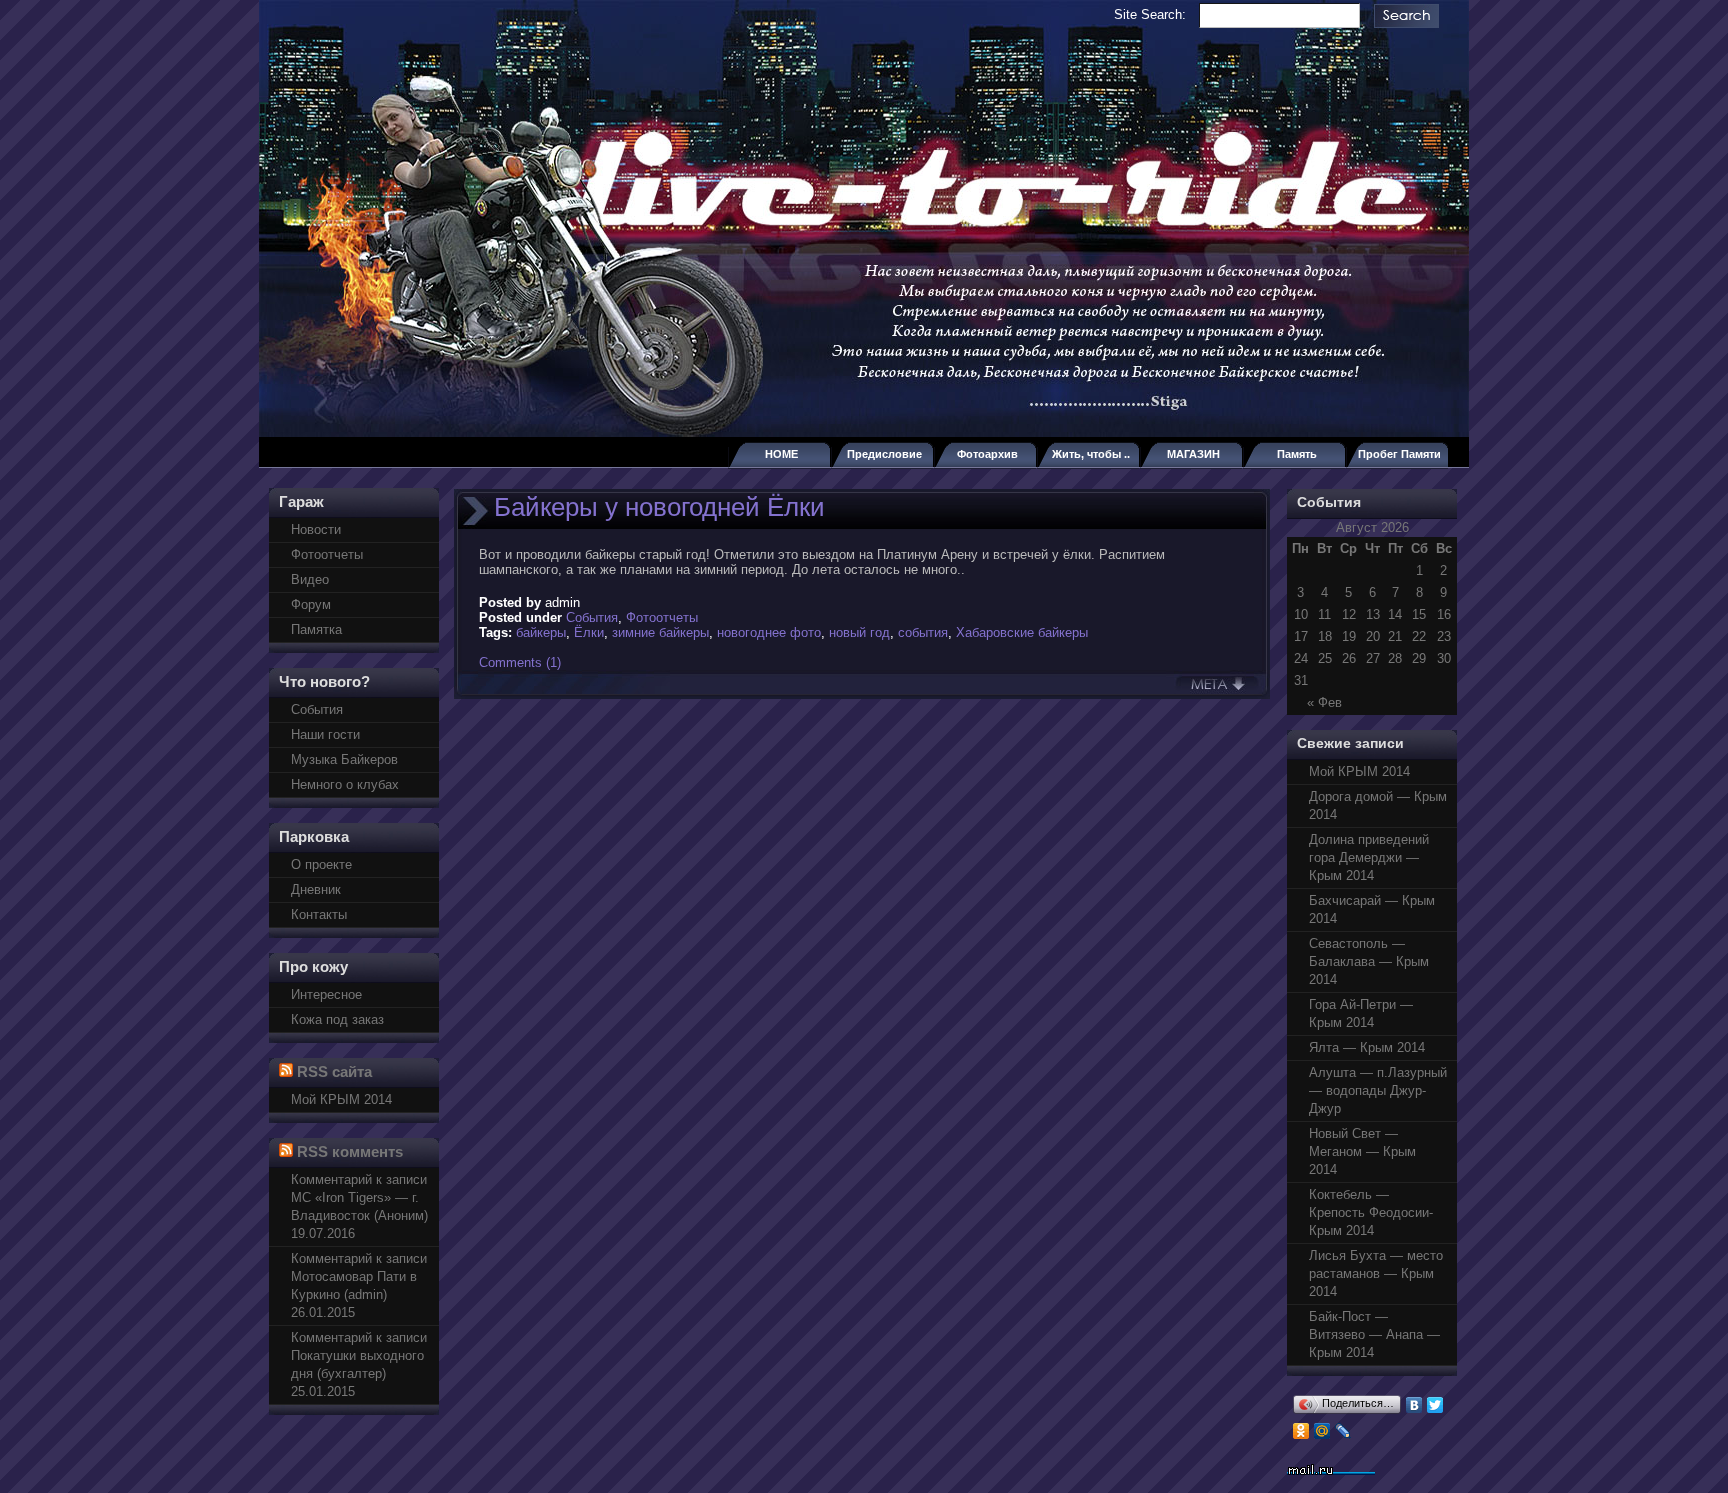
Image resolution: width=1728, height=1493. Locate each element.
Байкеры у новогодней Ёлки (659, 507)
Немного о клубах (345, 784)
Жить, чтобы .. (1091, 454)
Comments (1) (520, 662)
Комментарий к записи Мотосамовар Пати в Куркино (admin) (359, 1276)
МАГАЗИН (1193, 454)
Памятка (316, 629)
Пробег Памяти (1399, 454)
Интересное (326, 994)
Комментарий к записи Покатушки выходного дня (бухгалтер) (359, 1355)
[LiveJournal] (1343, 1431)
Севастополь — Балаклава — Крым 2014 (1369, 961)
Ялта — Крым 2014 (1367, 1047)
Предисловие (884, 454)
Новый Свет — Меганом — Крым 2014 (1362, 1151)
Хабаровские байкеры (1022, 632)
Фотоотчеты (327, 554)
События (317, 709)
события (923, 632)
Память (1297, 454)
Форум (311, 604)
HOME (781, 454)
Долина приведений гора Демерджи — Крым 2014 (1369, 857)
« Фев (1324, 702)
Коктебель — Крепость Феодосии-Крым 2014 (1371, 1212)
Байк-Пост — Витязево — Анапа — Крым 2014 (1374, 1334)
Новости (316, 529)
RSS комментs (350, 1151)
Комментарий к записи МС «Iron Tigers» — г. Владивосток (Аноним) (359, 1197)
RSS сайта (334, 1071)
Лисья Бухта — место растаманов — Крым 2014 (1376, 1273)
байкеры (541, 632)
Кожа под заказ (337, 1019)
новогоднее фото (769, 632)
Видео (310, 579)
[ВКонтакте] (1414, 1405)
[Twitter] (1435, 1405)
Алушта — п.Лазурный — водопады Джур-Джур (1378, 1090)
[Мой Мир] (1322, 1431)
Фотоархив (987, 454)
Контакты (319, 914)
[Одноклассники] (1301, 1431)
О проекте (321, 864)
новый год (859, 632)
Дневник (316, 889)
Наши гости (325, 734)
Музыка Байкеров (344, 759)
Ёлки (589, 632)
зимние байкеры (660, 632)
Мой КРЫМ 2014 (341, 1099)
